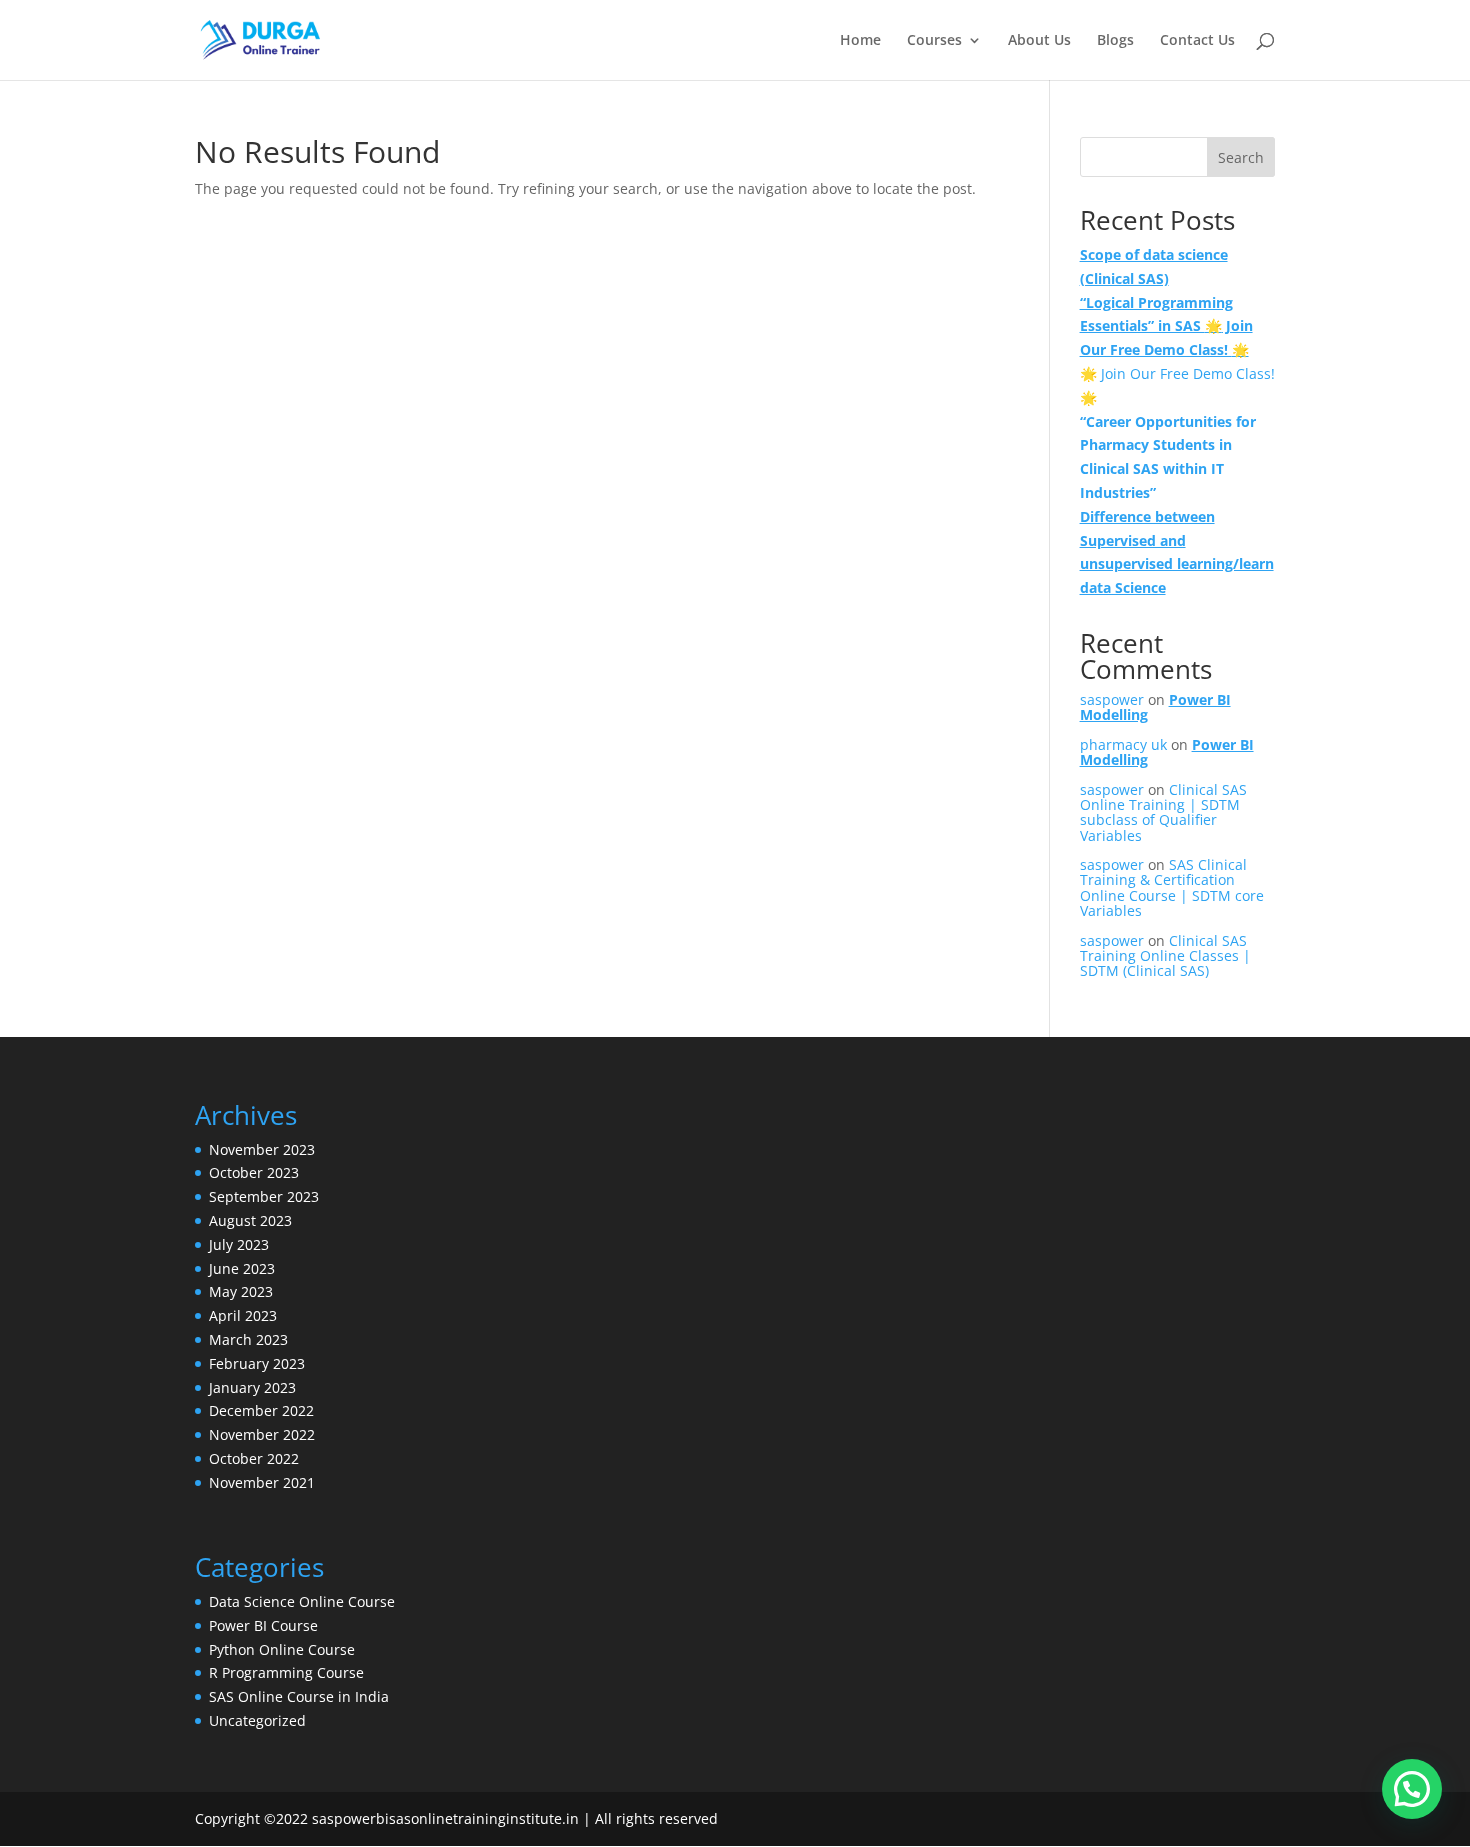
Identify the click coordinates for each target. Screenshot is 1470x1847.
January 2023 (252, 1387)
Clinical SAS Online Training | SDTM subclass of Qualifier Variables (1163, 812)
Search (1241, 157)
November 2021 (262, 1482)
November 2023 (262, 1149)
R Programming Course (286, 1672)
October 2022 (254, 1458)
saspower (1112, 699)
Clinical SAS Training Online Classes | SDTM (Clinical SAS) (1165, 956)
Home (860, 41)
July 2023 (239, 1244)
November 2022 (262, 1434)
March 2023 (248, 1339)
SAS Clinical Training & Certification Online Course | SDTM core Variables (1172, 887)
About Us (1039, 41)
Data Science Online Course (302, 1601)
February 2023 (257, 1363)
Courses (934, 41)
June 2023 (242, 1268)
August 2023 (250, 1220)
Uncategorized (257, 1720)
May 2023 (241, 1291)
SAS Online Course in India (299, 1696)
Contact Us (1197, 41)
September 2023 (264, 1196)
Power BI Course (263, 1625)
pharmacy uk (1123, 744)
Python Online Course (282, 1649)
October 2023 (254, 1172)
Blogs (1115, 41)
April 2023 (243, 1315)
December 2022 (261, 1410)
